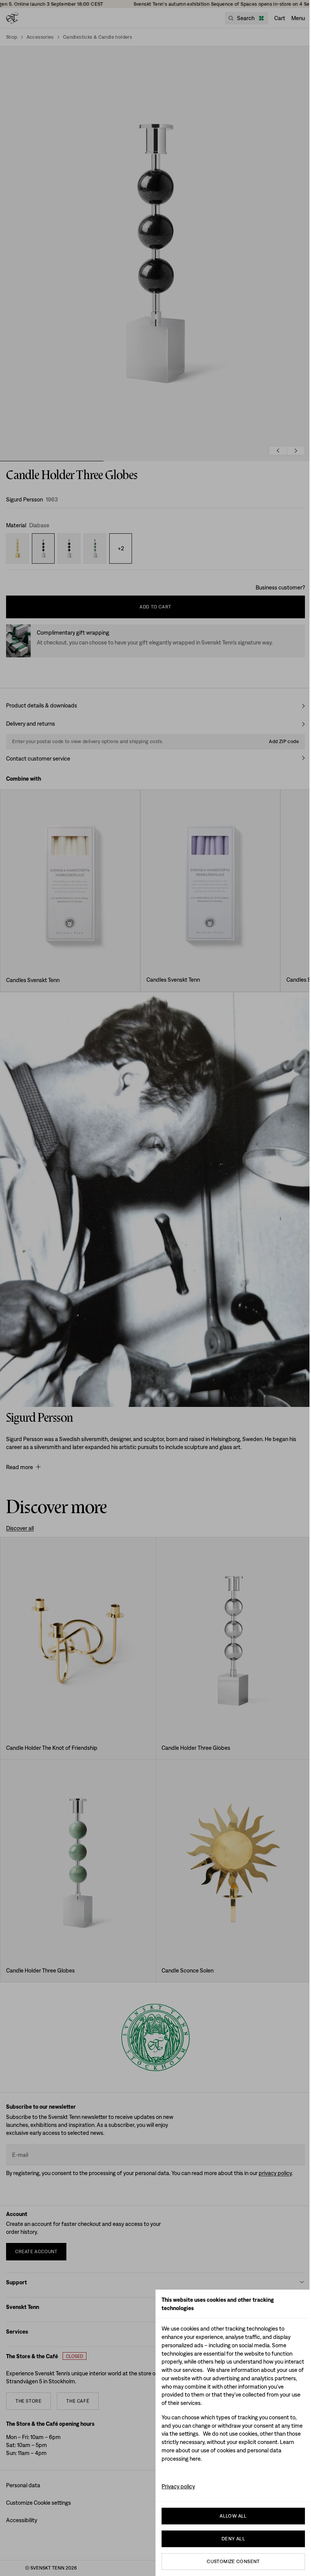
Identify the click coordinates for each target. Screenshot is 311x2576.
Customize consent (233, 2561)
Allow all (233, 2516)
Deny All (233, 2539)
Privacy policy (178, 2486)
